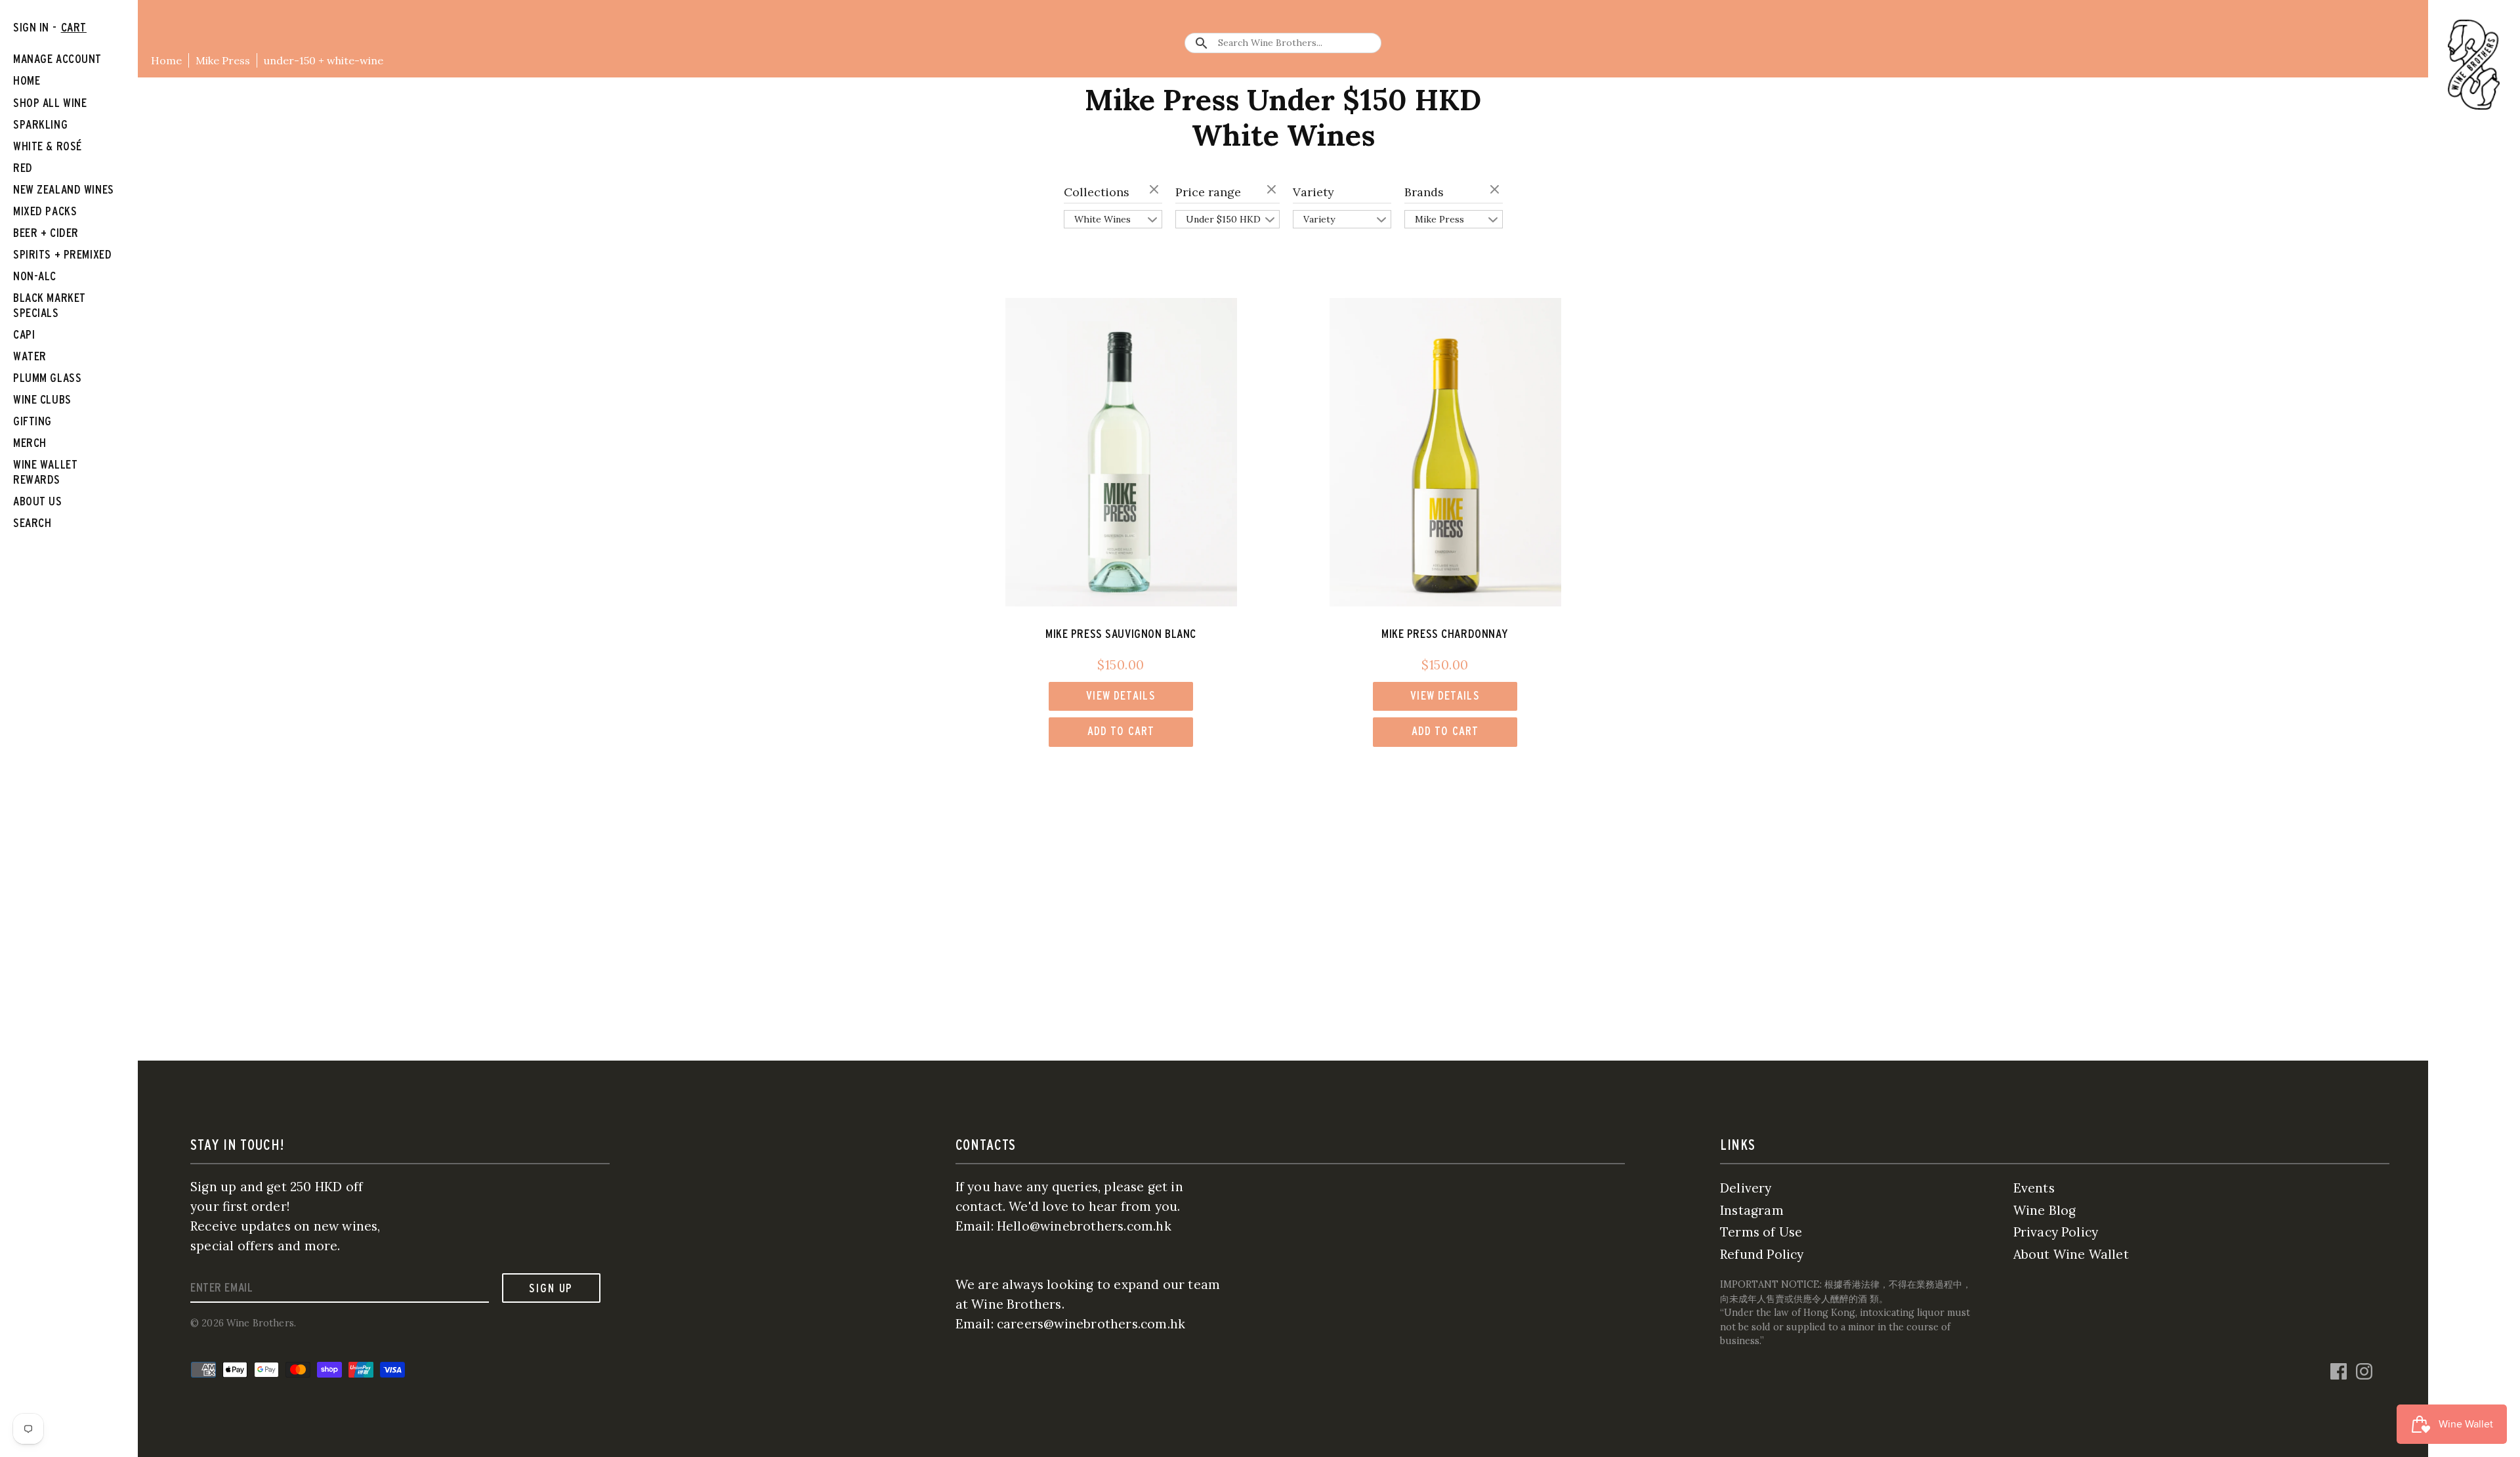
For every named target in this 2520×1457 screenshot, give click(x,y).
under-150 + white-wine (324, 60)
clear (1156, 190)
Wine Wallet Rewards (45, 472)
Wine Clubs (42, 399)
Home (166, 60)
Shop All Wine (50, 103)
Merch (30, 443)
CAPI (24, 334)
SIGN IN (31, 27)
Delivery (1746, 1188)
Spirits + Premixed (62, 254)
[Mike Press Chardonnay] (1445, 452)
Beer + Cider (46, 233)
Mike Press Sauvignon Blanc (1121, 634)
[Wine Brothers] (2474, 65)
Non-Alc (35, 276)
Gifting (32, 421)
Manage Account (57, 59)
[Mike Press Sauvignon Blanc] (1121, 452)
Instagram (1752, 1210)
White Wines (1102, 219)
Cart (74, 27)
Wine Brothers (260, 1323)
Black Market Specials (50, 305)
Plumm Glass (47, 378)
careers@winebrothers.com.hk (1091, 1324)
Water (30, 356)
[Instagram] (2364, 1370)
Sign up (551, 1288)
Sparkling (40, 124)
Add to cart (1121, 731)
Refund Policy (1762, 1254)
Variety (1313, 192)
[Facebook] (2339, 1370)
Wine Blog (2045, 1210)
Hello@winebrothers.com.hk (1084, 1226)
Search (32, 523)
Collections (1097, 192)
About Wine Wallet (2071, 1254)
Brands (1424, 192)
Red (23, 168)
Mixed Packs (45, 211)
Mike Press (223, 60)
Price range (1208, 192)
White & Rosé (48, 146)
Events (2034, 1188)
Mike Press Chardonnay (1445, 634)
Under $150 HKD (1223, 219)
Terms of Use (1761, 1232)
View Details (1121, 695)
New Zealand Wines (64, 189)
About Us (38, 501)
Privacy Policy (2056, 1232)
